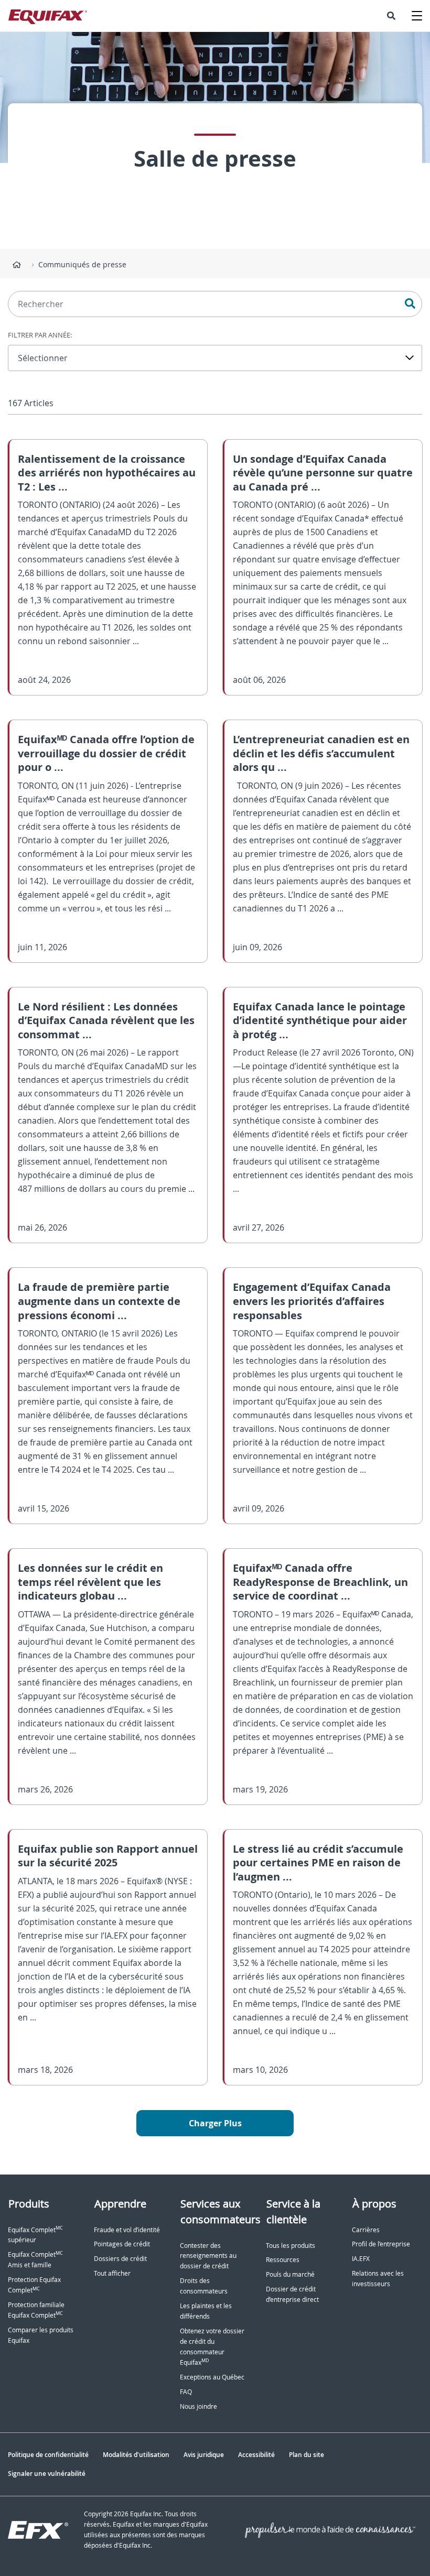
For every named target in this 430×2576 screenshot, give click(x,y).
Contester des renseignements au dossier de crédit (208, 2256)
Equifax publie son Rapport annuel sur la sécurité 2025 (108, 1856)
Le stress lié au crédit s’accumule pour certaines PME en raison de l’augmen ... (318, 1863)
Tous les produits (291, 2246)
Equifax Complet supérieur (35, 2235)
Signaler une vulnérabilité (47, 2474)
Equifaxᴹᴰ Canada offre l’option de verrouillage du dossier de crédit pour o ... (106, 753)
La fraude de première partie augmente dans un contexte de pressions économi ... (99, 1301)
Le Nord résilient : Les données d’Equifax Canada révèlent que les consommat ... (106, 1020)
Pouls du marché (290, 2274)
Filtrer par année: (40, 335)
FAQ (186, 2392)
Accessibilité (256, 2455)
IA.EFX (361, 2259)
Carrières (366, 2230)
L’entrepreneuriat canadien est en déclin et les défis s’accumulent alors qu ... (321, 753)
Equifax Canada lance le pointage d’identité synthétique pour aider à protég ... (320, 1020)
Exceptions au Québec (212, 2377)
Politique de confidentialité (48, 2455)
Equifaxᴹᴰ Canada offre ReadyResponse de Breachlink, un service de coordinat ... (320, 1582)
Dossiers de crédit (120, 2259)
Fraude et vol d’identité (127, 2230)
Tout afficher (112, 2273)
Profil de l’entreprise (381, 2244)
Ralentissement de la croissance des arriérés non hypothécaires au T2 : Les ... (107, 473)
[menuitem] (391, 16)
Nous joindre (198, 2406)
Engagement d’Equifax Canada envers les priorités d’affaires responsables (312, 1301)
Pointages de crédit (122, 2244)
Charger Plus (215, 2123)
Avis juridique (204, 2455)
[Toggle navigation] (417, 16)
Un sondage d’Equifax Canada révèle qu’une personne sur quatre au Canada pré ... (323, 473)
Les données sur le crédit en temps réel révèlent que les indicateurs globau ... (90, 1582)
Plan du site (307, 2455)
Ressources (283, 2260)
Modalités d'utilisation (136, 2455)
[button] (391, 16)
